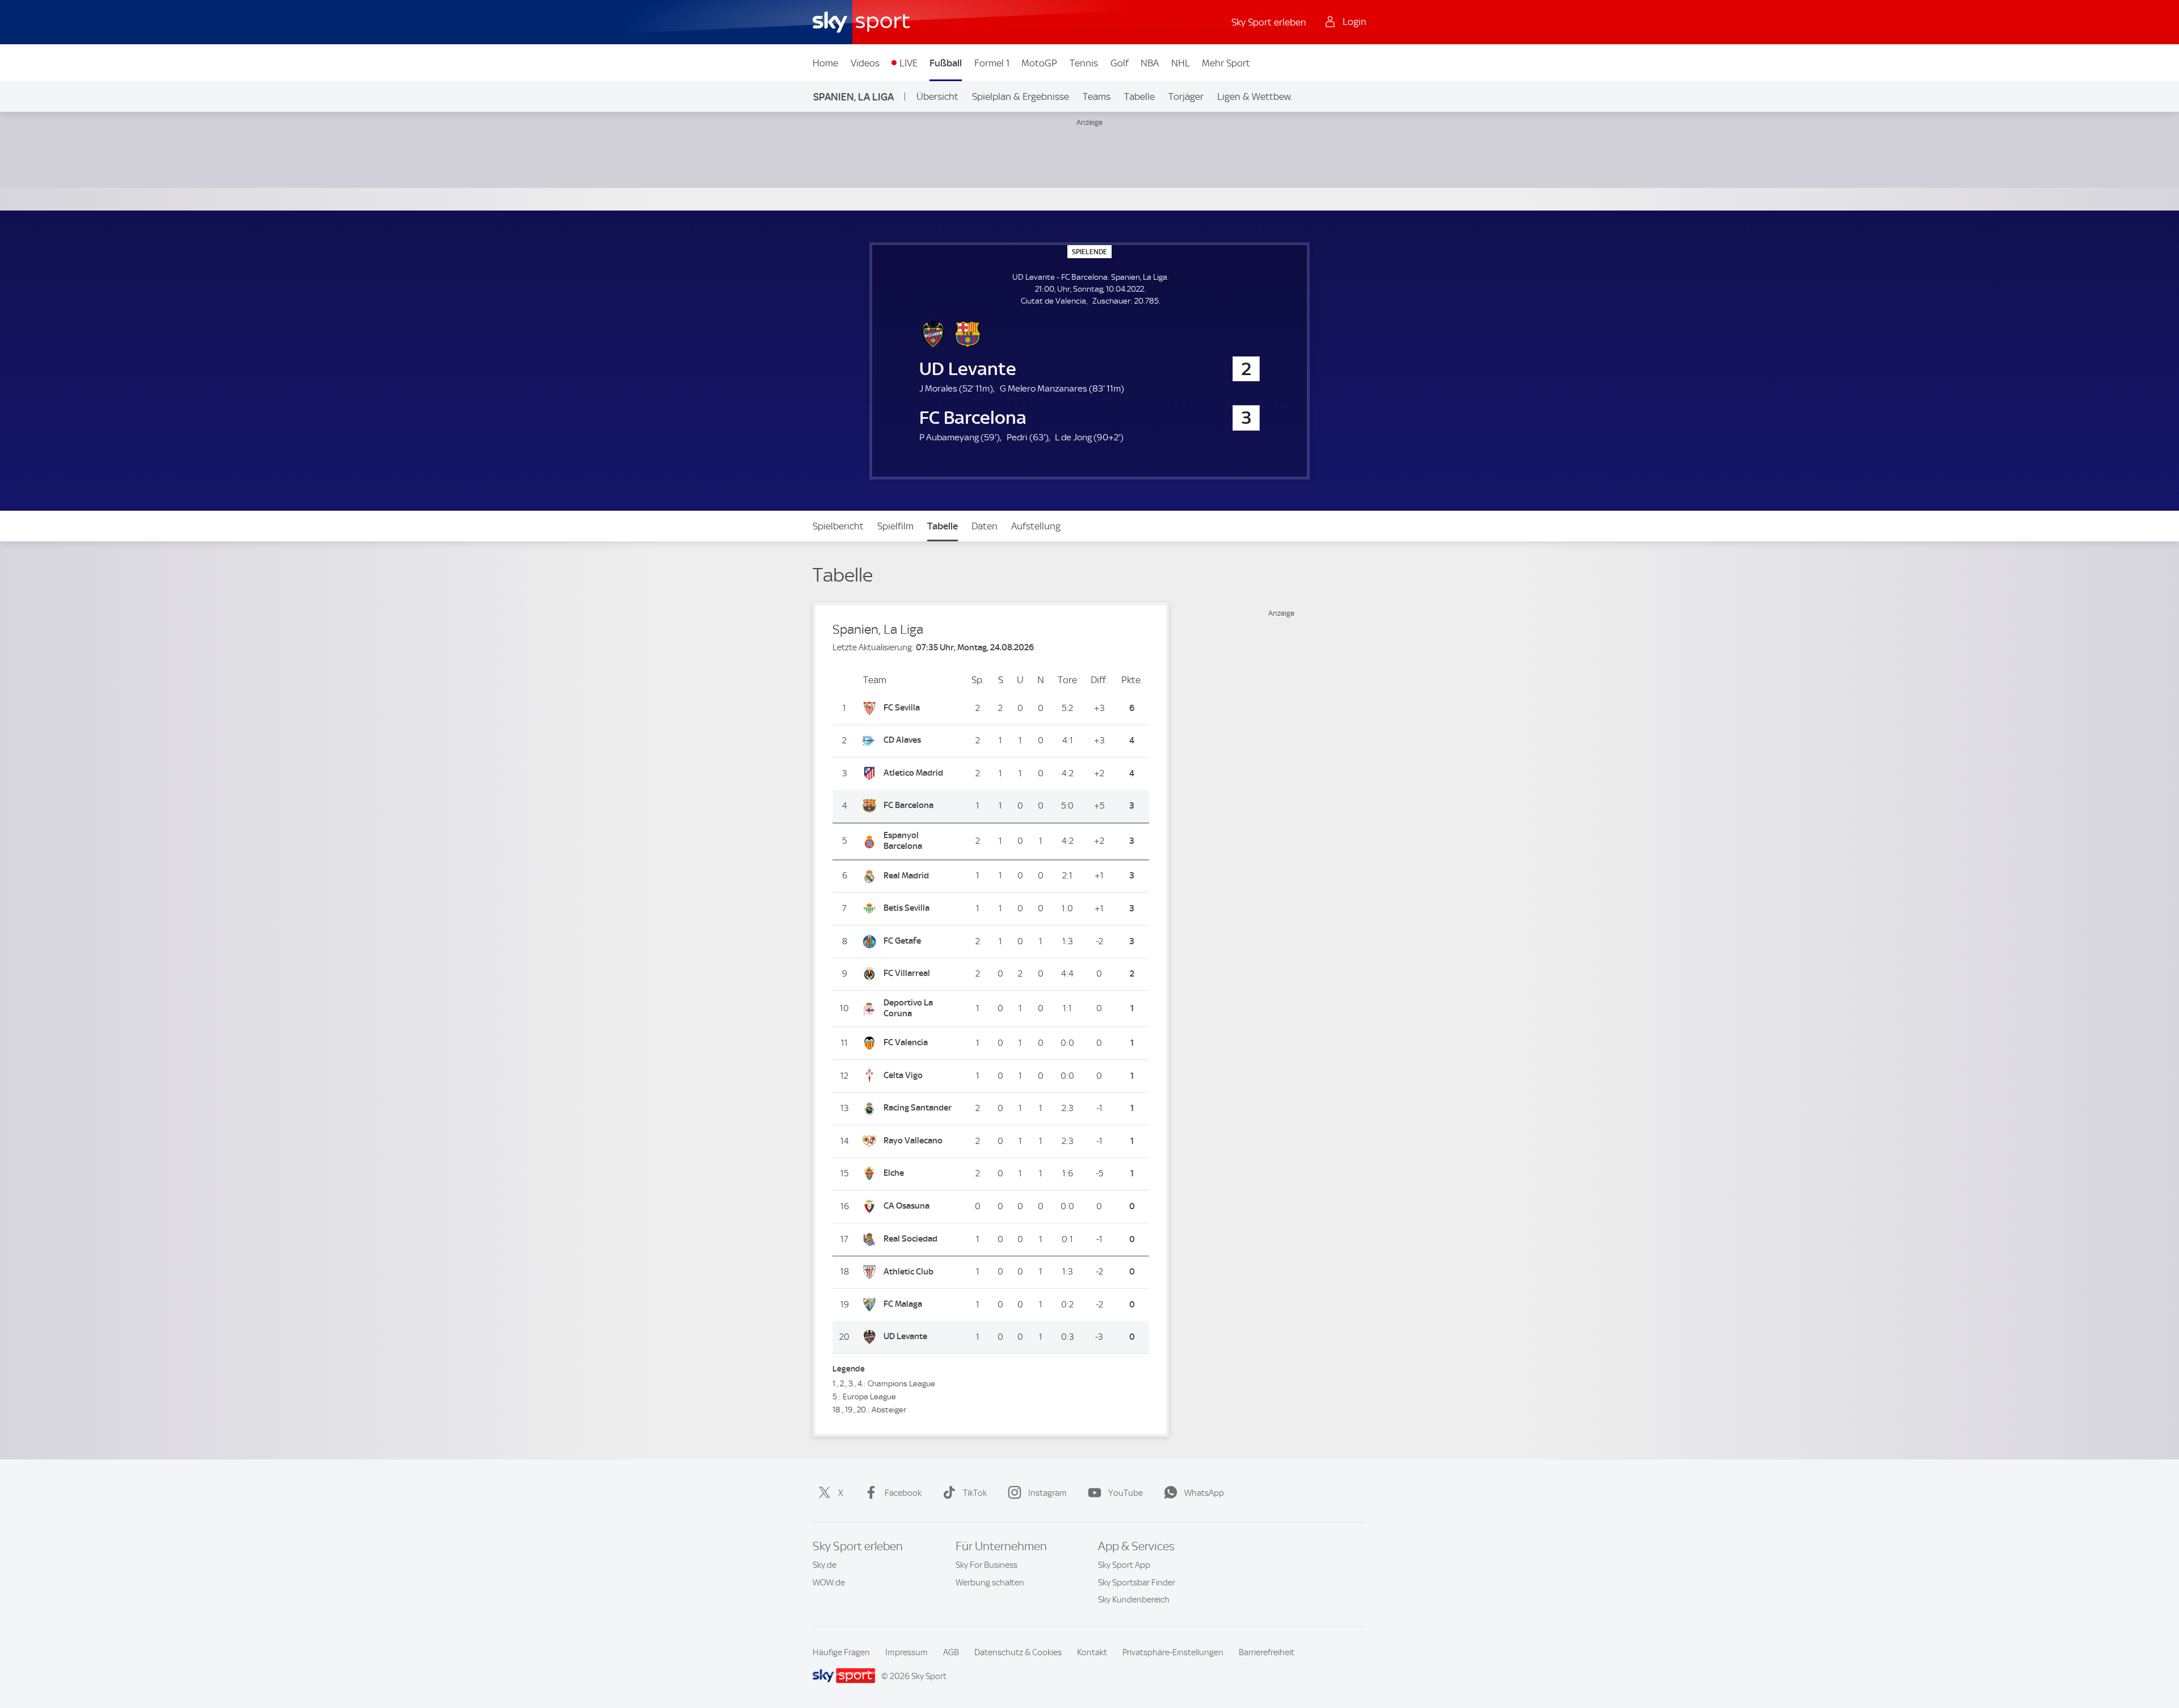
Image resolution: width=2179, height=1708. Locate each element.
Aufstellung (1036, 526)
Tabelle (1139, 96)
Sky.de (825, 1565)
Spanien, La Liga (853, 97)
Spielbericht (838, 526)
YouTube (1126, 1493)
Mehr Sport (1226, 63)
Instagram (1048, 1493)
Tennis (1084, 63)
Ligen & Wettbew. (1255, 96)
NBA (1150, 63)
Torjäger (1186, 96)
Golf (1120, 63)
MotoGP (1039, 63)
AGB (951, 1652)
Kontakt (1092, 1652)
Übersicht (937, 96)
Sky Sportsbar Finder (1137, 1583)
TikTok (975, 1493)
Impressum (906, 1652)
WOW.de (829, 1583)
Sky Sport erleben (1269, 22)
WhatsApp (1204, 1493)
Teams (1097, 96)
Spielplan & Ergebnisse (1021, 96)
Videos (865, 63)
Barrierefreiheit (1267, 1652)
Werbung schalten (990, 1583)
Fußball (946, 63)
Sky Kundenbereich (1134, 1600)
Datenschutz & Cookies (1018, 1652)
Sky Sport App (1124, 1565)
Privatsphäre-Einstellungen (1173, 1652)
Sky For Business (987, 1565)
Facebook (903, 1493)
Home (825, 63)
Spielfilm (895, 526)
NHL (1181, 63)
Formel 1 (992, 63)
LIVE (908, 63)
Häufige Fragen (841, 1652)
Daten (985, 526)
